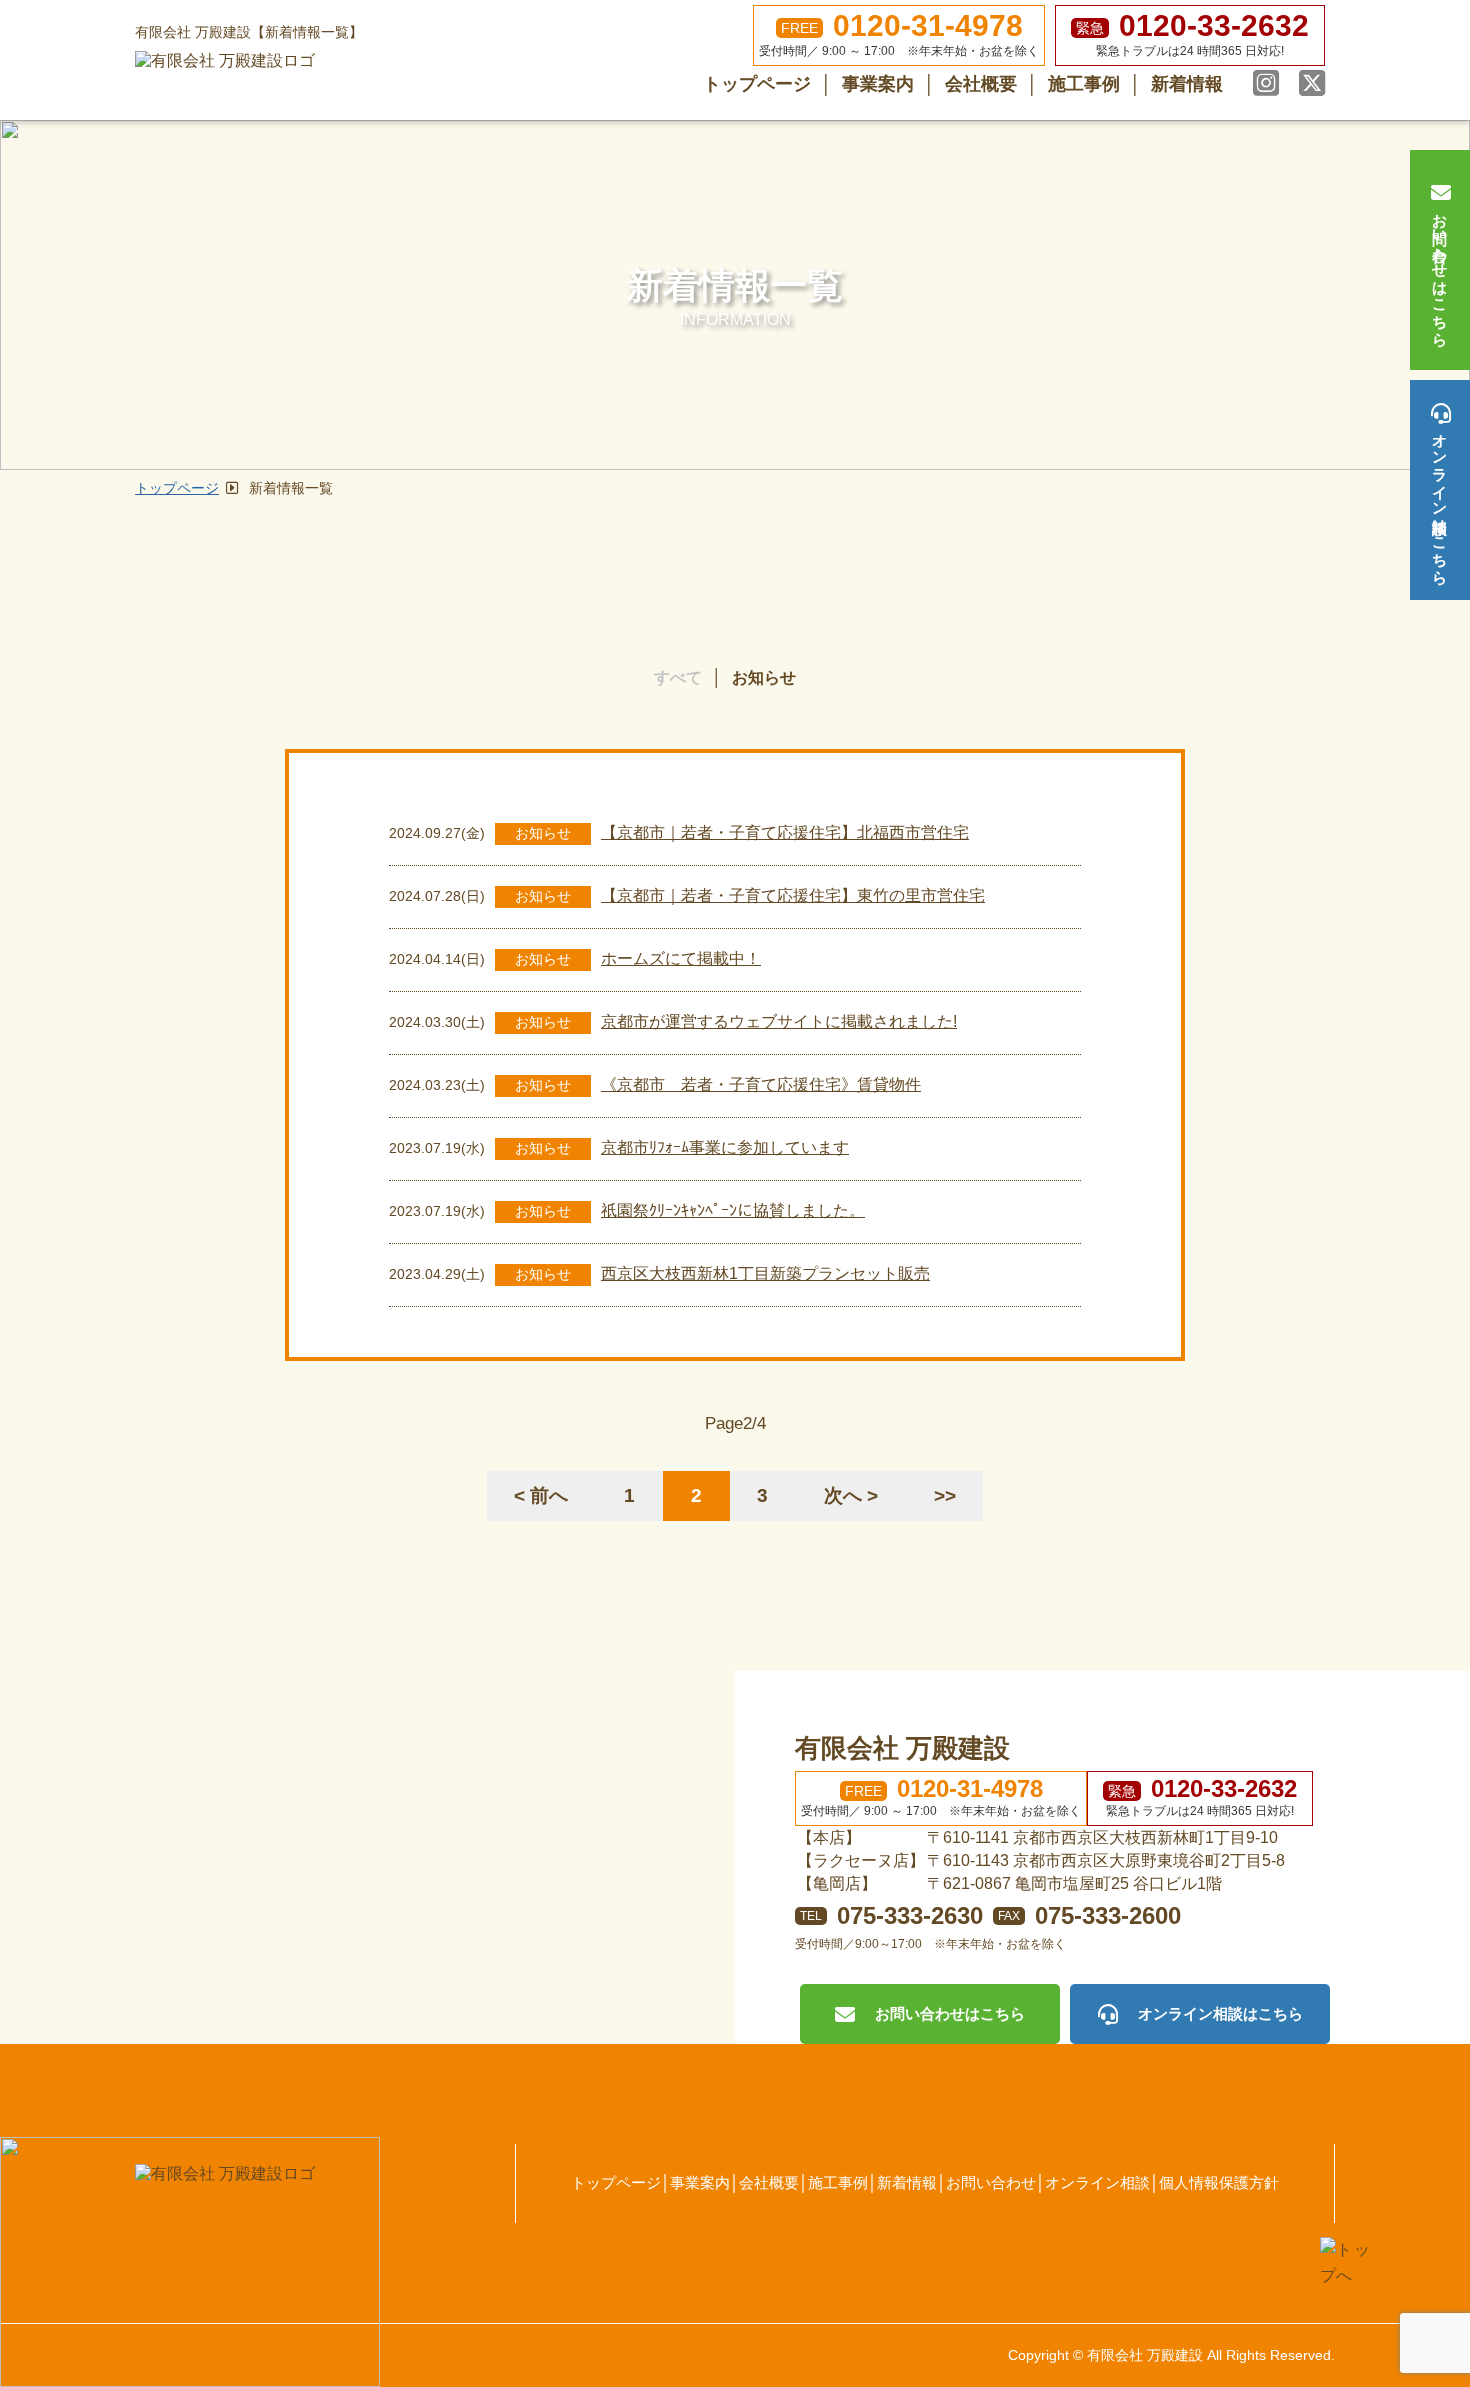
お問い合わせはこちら (1440, 271)
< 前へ (541, 1495)
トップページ (757, 84)
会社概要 (981, 84)
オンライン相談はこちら (1440, 500)
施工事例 (1084, 84)
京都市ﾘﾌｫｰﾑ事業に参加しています (725, 1147)
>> (945, 1495)
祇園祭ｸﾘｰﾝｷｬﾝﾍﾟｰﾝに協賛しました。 (733, 1210)
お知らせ (764, 677)
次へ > (851, 1495)
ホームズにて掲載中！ (681, 958)
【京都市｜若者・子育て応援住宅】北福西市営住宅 (785, 832)
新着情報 (1187, 84)
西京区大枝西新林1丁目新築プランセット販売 (765, 1273)
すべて (678, 677)
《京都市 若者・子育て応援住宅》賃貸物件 (761, 1084)
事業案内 (878, 84)
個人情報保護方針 (1219, 2182)
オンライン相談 (1097, 2182)
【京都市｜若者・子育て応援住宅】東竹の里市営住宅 (793, 895)
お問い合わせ (991, 2182)
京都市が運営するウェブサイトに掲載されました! (779, 1021)
